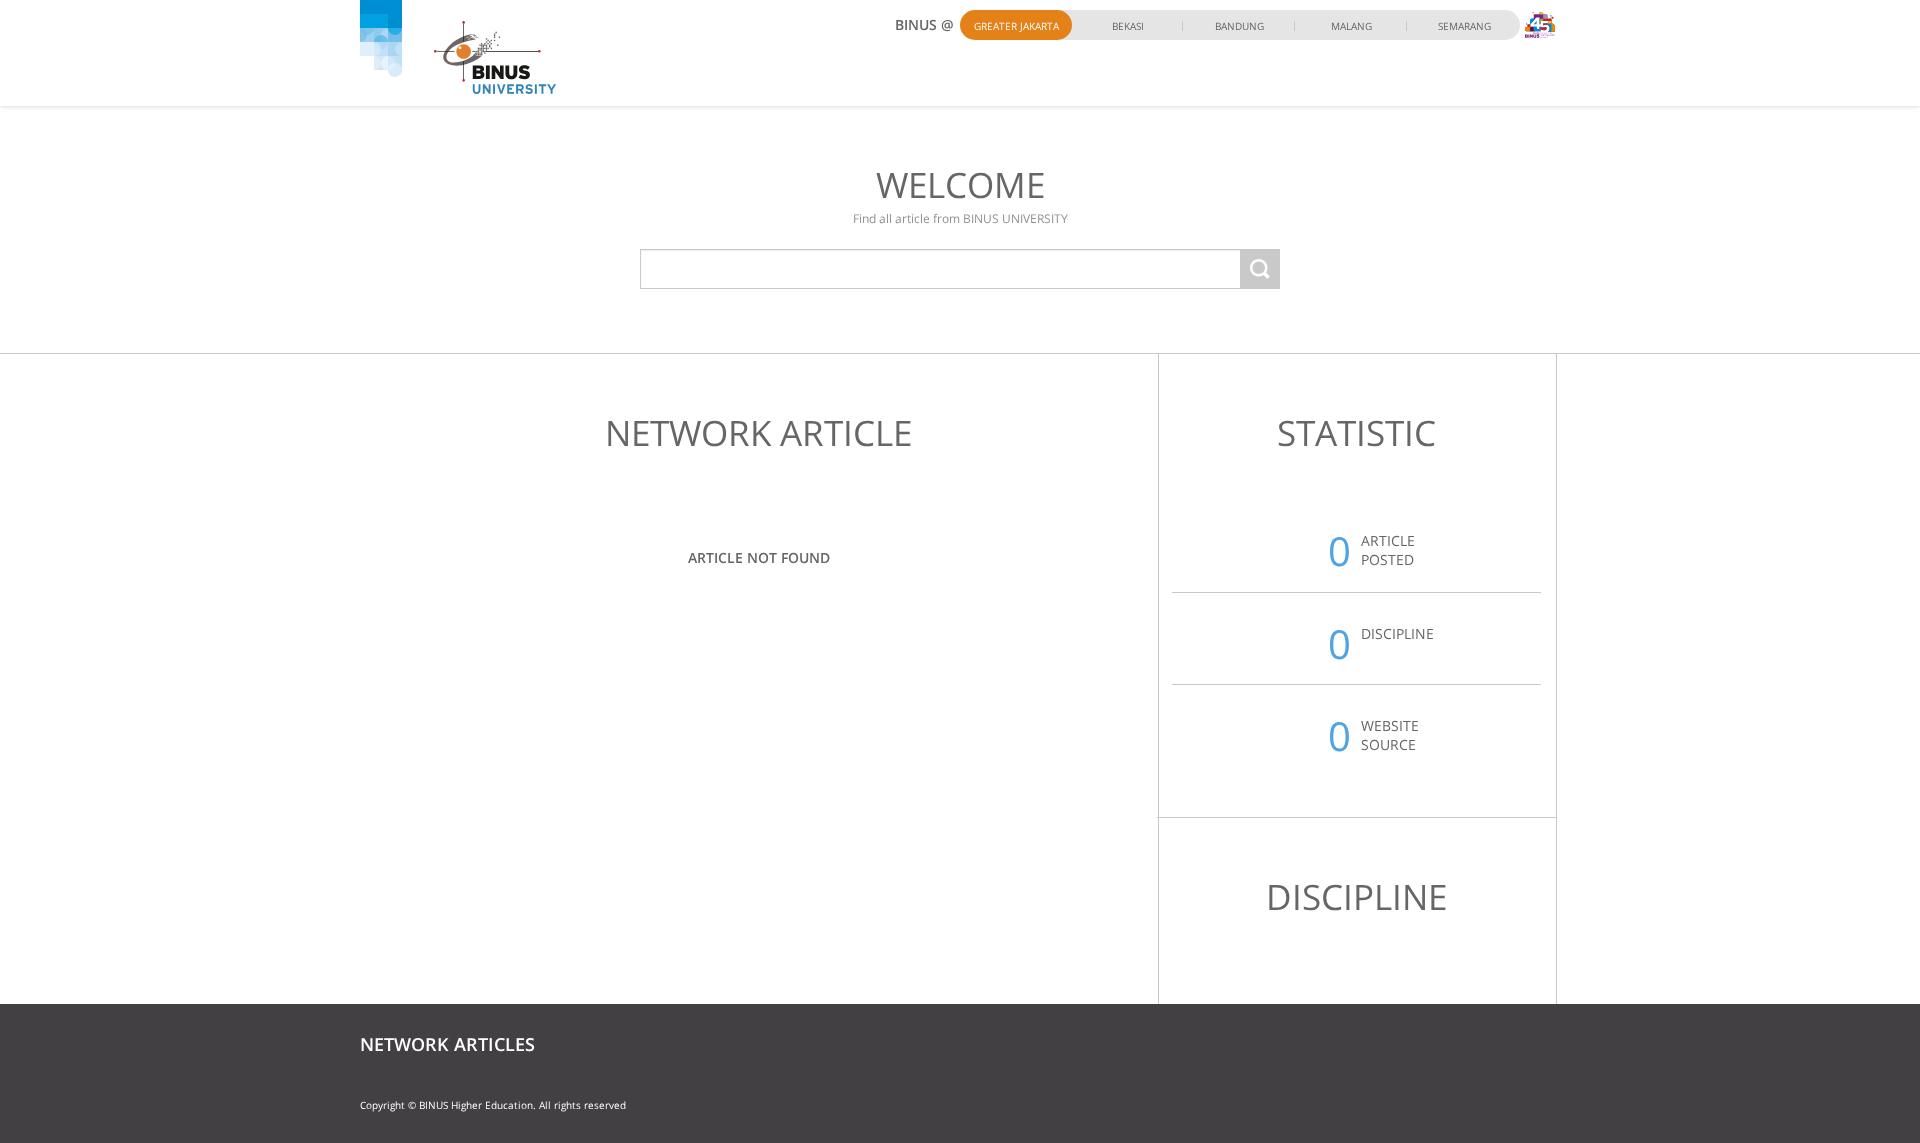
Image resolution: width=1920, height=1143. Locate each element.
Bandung (1239, 26)
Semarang (1464, 26)
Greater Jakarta (1016, 26)
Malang (1351, 26)
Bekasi (1128, 26)
